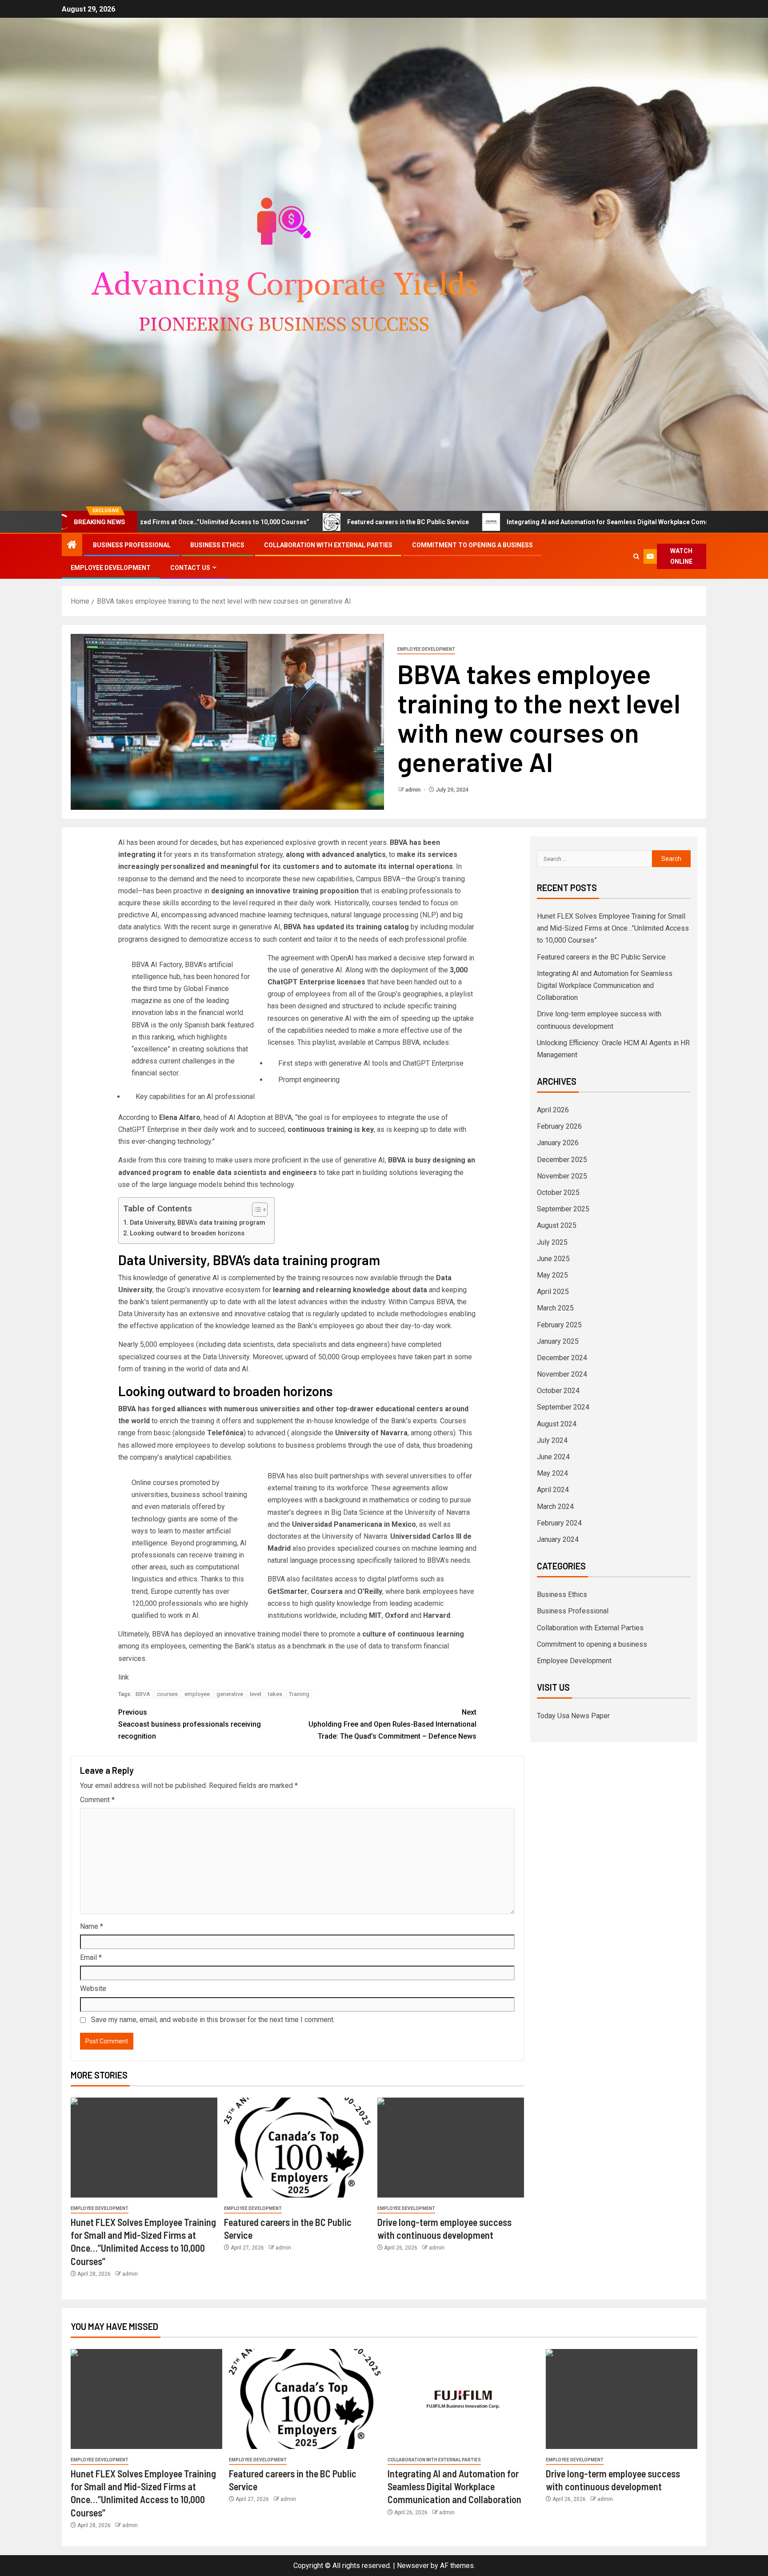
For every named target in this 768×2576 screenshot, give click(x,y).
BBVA (143, 1694)
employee (197, 1694)
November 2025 (562, 1176)
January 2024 (558, 1539)
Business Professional (132, 545)
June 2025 (553, 1259)
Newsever (413, 2566)
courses (167, 1694)
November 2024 (562, 1374)
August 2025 (557, 1225)
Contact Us (190, 568)
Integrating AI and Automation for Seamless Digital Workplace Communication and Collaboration (538, 522)
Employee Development (111, 568)
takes (275, 1694)
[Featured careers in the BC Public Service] (297, 2148)
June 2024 (553, 1457)
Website (93, 1989)
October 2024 (558, 1391)
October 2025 (558, 1192)
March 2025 (555, 1308)
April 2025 (553, 1292)
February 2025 (559, 1325)
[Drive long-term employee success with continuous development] (451, 2148)
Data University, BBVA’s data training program (198, 1223)
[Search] (637, 556)
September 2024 (563, 1407)
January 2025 (558, 1341)
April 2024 (553, 1490)
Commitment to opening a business (472, 545)
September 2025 (563, 1209)
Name (92, 1926)
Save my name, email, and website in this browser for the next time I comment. (213, 2020)
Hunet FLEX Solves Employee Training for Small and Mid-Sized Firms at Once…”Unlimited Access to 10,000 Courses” (613, 928)
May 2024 (552, 1473)
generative (230, 1694)
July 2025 (552, 1242)
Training (299, 1694)
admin (414, 790)
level (256, 1694)
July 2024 (552, 1440)
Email (91, 1957)
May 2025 (552, 1275)
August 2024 (557, 1424)
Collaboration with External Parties (328, 545)
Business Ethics (217, 545)
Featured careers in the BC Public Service (296, 522)
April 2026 (553, 1110)
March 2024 (555, 1507)
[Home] (72, 545)
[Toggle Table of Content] (255, 1210)
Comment (97, 1800)
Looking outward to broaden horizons (187, 1233)
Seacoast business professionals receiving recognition (190, 1724)
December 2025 (562, 1160)
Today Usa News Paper (573, 1716)
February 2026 (559, 1126)
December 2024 (562, 1358)
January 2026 (558, 1143)
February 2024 (559, 1523)
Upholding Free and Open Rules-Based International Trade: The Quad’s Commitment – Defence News (392, 1724)
